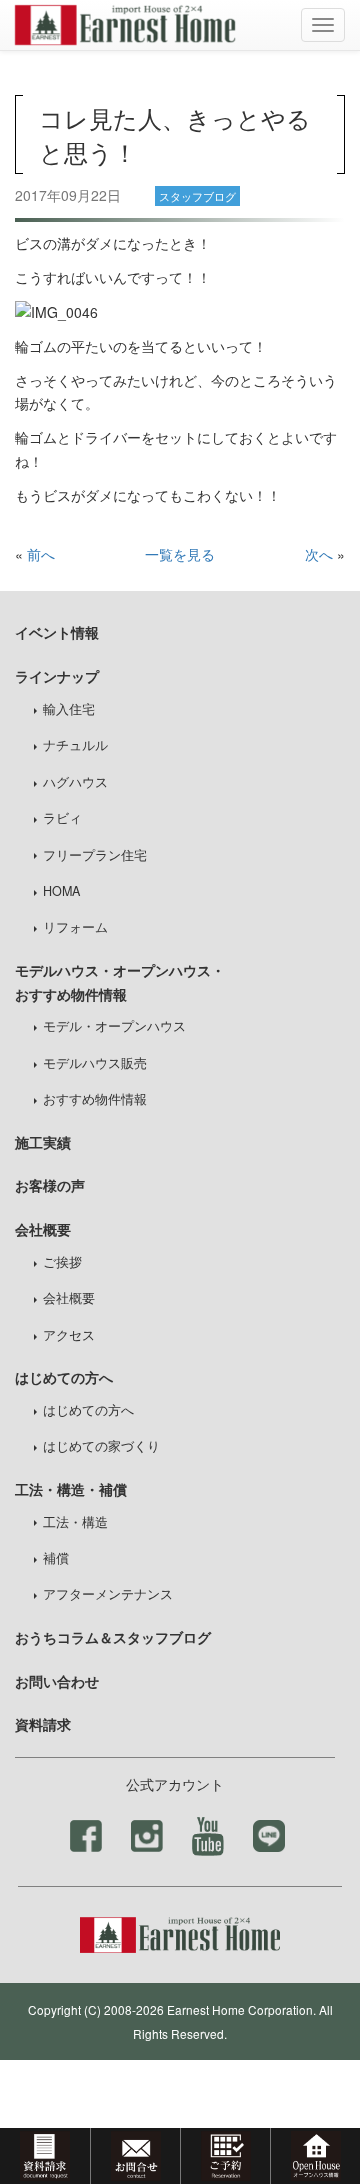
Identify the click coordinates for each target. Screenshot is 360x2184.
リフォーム (75, 927)
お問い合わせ (57, 1681)
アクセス (69, 1335)
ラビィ (62, 818)
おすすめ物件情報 (95, 1099)
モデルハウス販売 (95, 1063)
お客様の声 (50, 1185)
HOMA (61, 891)
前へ (41, 554)
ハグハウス (75, 782)
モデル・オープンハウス (114, 1026)
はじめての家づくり (101, 1446)
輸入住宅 (69, 709)
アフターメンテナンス (108, 1594)
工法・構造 (75, 1522)
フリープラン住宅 (95, 855)
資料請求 (43, 1724)
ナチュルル (75, 745)
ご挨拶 (62, 1262)
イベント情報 (57, 632)
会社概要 (69, 1298)
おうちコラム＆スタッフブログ (113, 1637)
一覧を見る (180, 554)
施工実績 (43, 1142)
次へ (319, 554)
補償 (56, 1558)
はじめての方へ (88, 1410)
